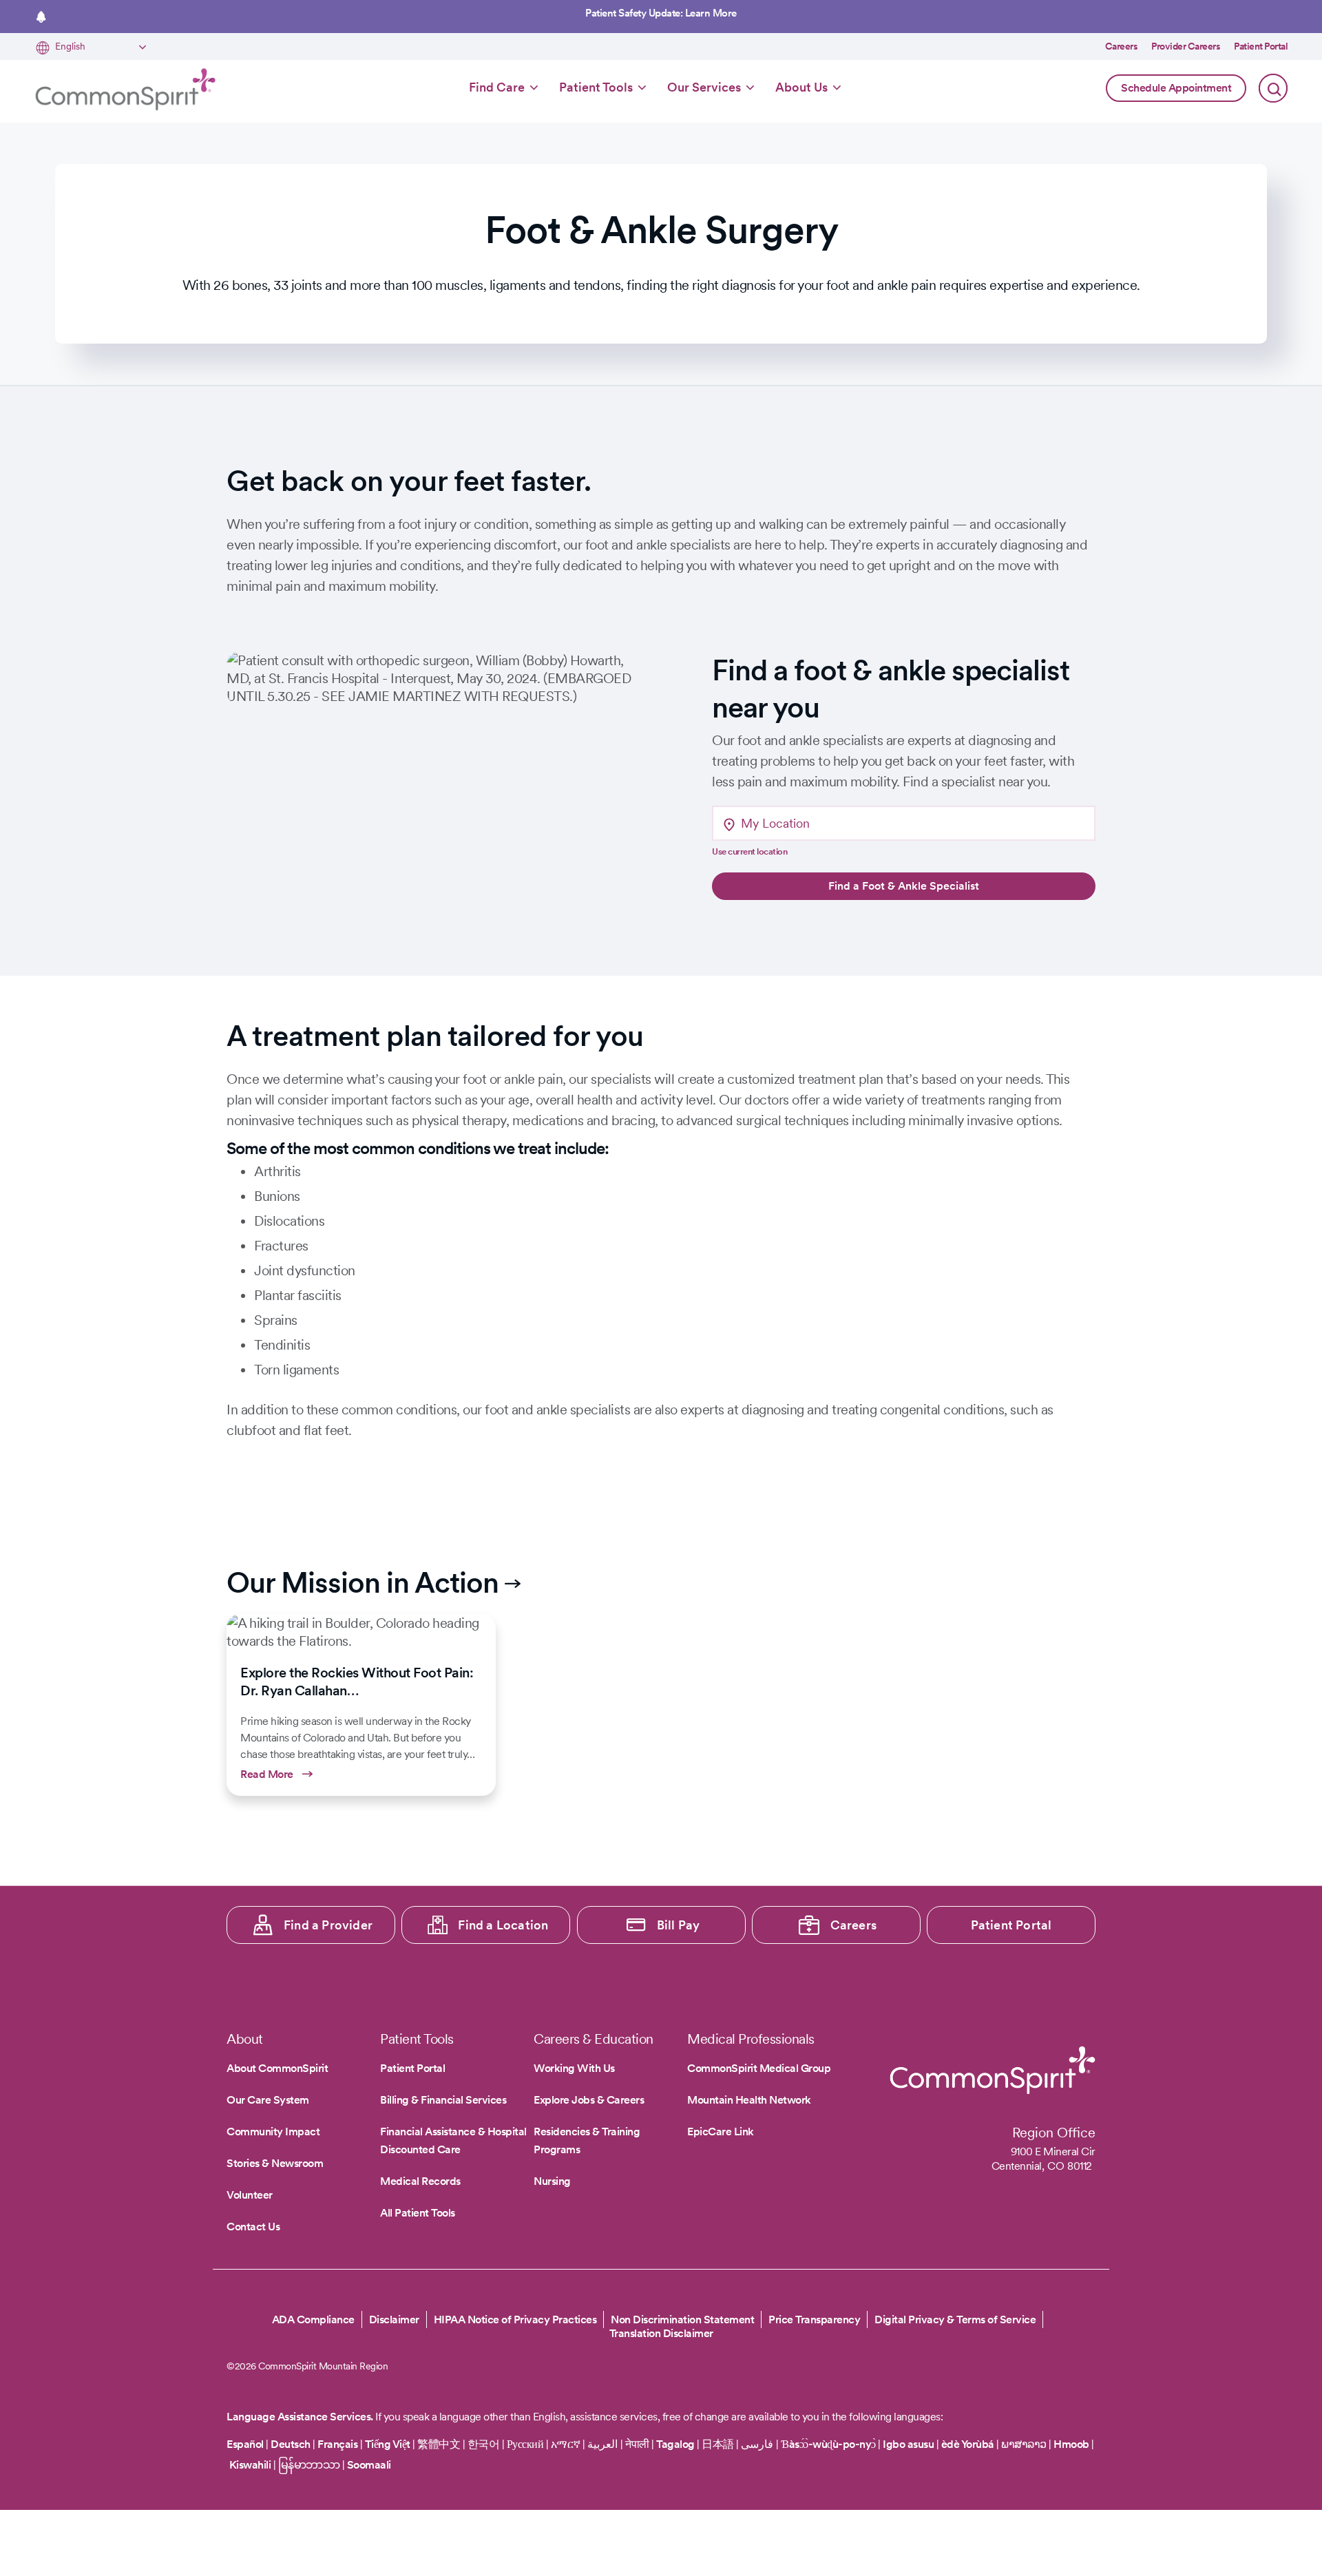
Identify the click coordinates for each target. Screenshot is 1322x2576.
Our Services (704, 87)
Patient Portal (1261, 46)
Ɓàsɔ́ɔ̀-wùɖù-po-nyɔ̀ (828, 2444)
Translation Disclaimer (661, 2334)
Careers (1122, 46)
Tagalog (675, 2444)
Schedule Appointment (1176, 88)
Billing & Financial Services (443, 2100)
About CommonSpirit (277, 2068)
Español (245, 2444)
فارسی (758, 2444)
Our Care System (268, 2100)
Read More (361, 1705)
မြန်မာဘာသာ (309, 2465)
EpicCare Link (721, 2132)
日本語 (719, 2444)
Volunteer (250, 2195)
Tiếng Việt (388, 2444)
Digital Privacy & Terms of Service (955, 2320)
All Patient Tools (418, 2213)
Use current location (749, 851)
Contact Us (253, 2227)
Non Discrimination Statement (682, 2320)
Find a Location (503, 1925)
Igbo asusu (908, 2444)
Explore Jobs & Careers (589, 2100)
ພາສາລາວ (1024, 2444)
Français (337, 2444)
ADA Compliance (313, 2320)
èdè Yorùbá (968, 2444)
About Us (801, 87)
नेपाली (637, 2444)
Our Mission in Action (363, 1582)
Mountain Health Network (749, 2100)
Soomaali (369, 2465)
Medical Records (420, 2181)
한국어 (484, 2444)
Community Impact (273, 2132)
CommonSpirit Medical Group (759, 2068)
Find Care (497, 87)
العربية (602, 2444)
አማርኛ (566, 2444)
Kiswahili (250, 2465)
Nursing (552, 2181)
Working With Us (574, 2068)
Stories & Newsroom (275, 2163)
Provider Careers (1186, 46)
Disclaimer (394, 2320)
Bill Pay (679, 1925)
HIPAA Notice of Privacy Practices (515, 2320)
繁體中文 (439, 2444)
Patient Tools (596, 87)
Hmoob (1071, 2444)
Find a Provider (328, 1925)
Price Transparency (814, 2320)
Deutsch (291, 2444)
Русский (525, 2444)
